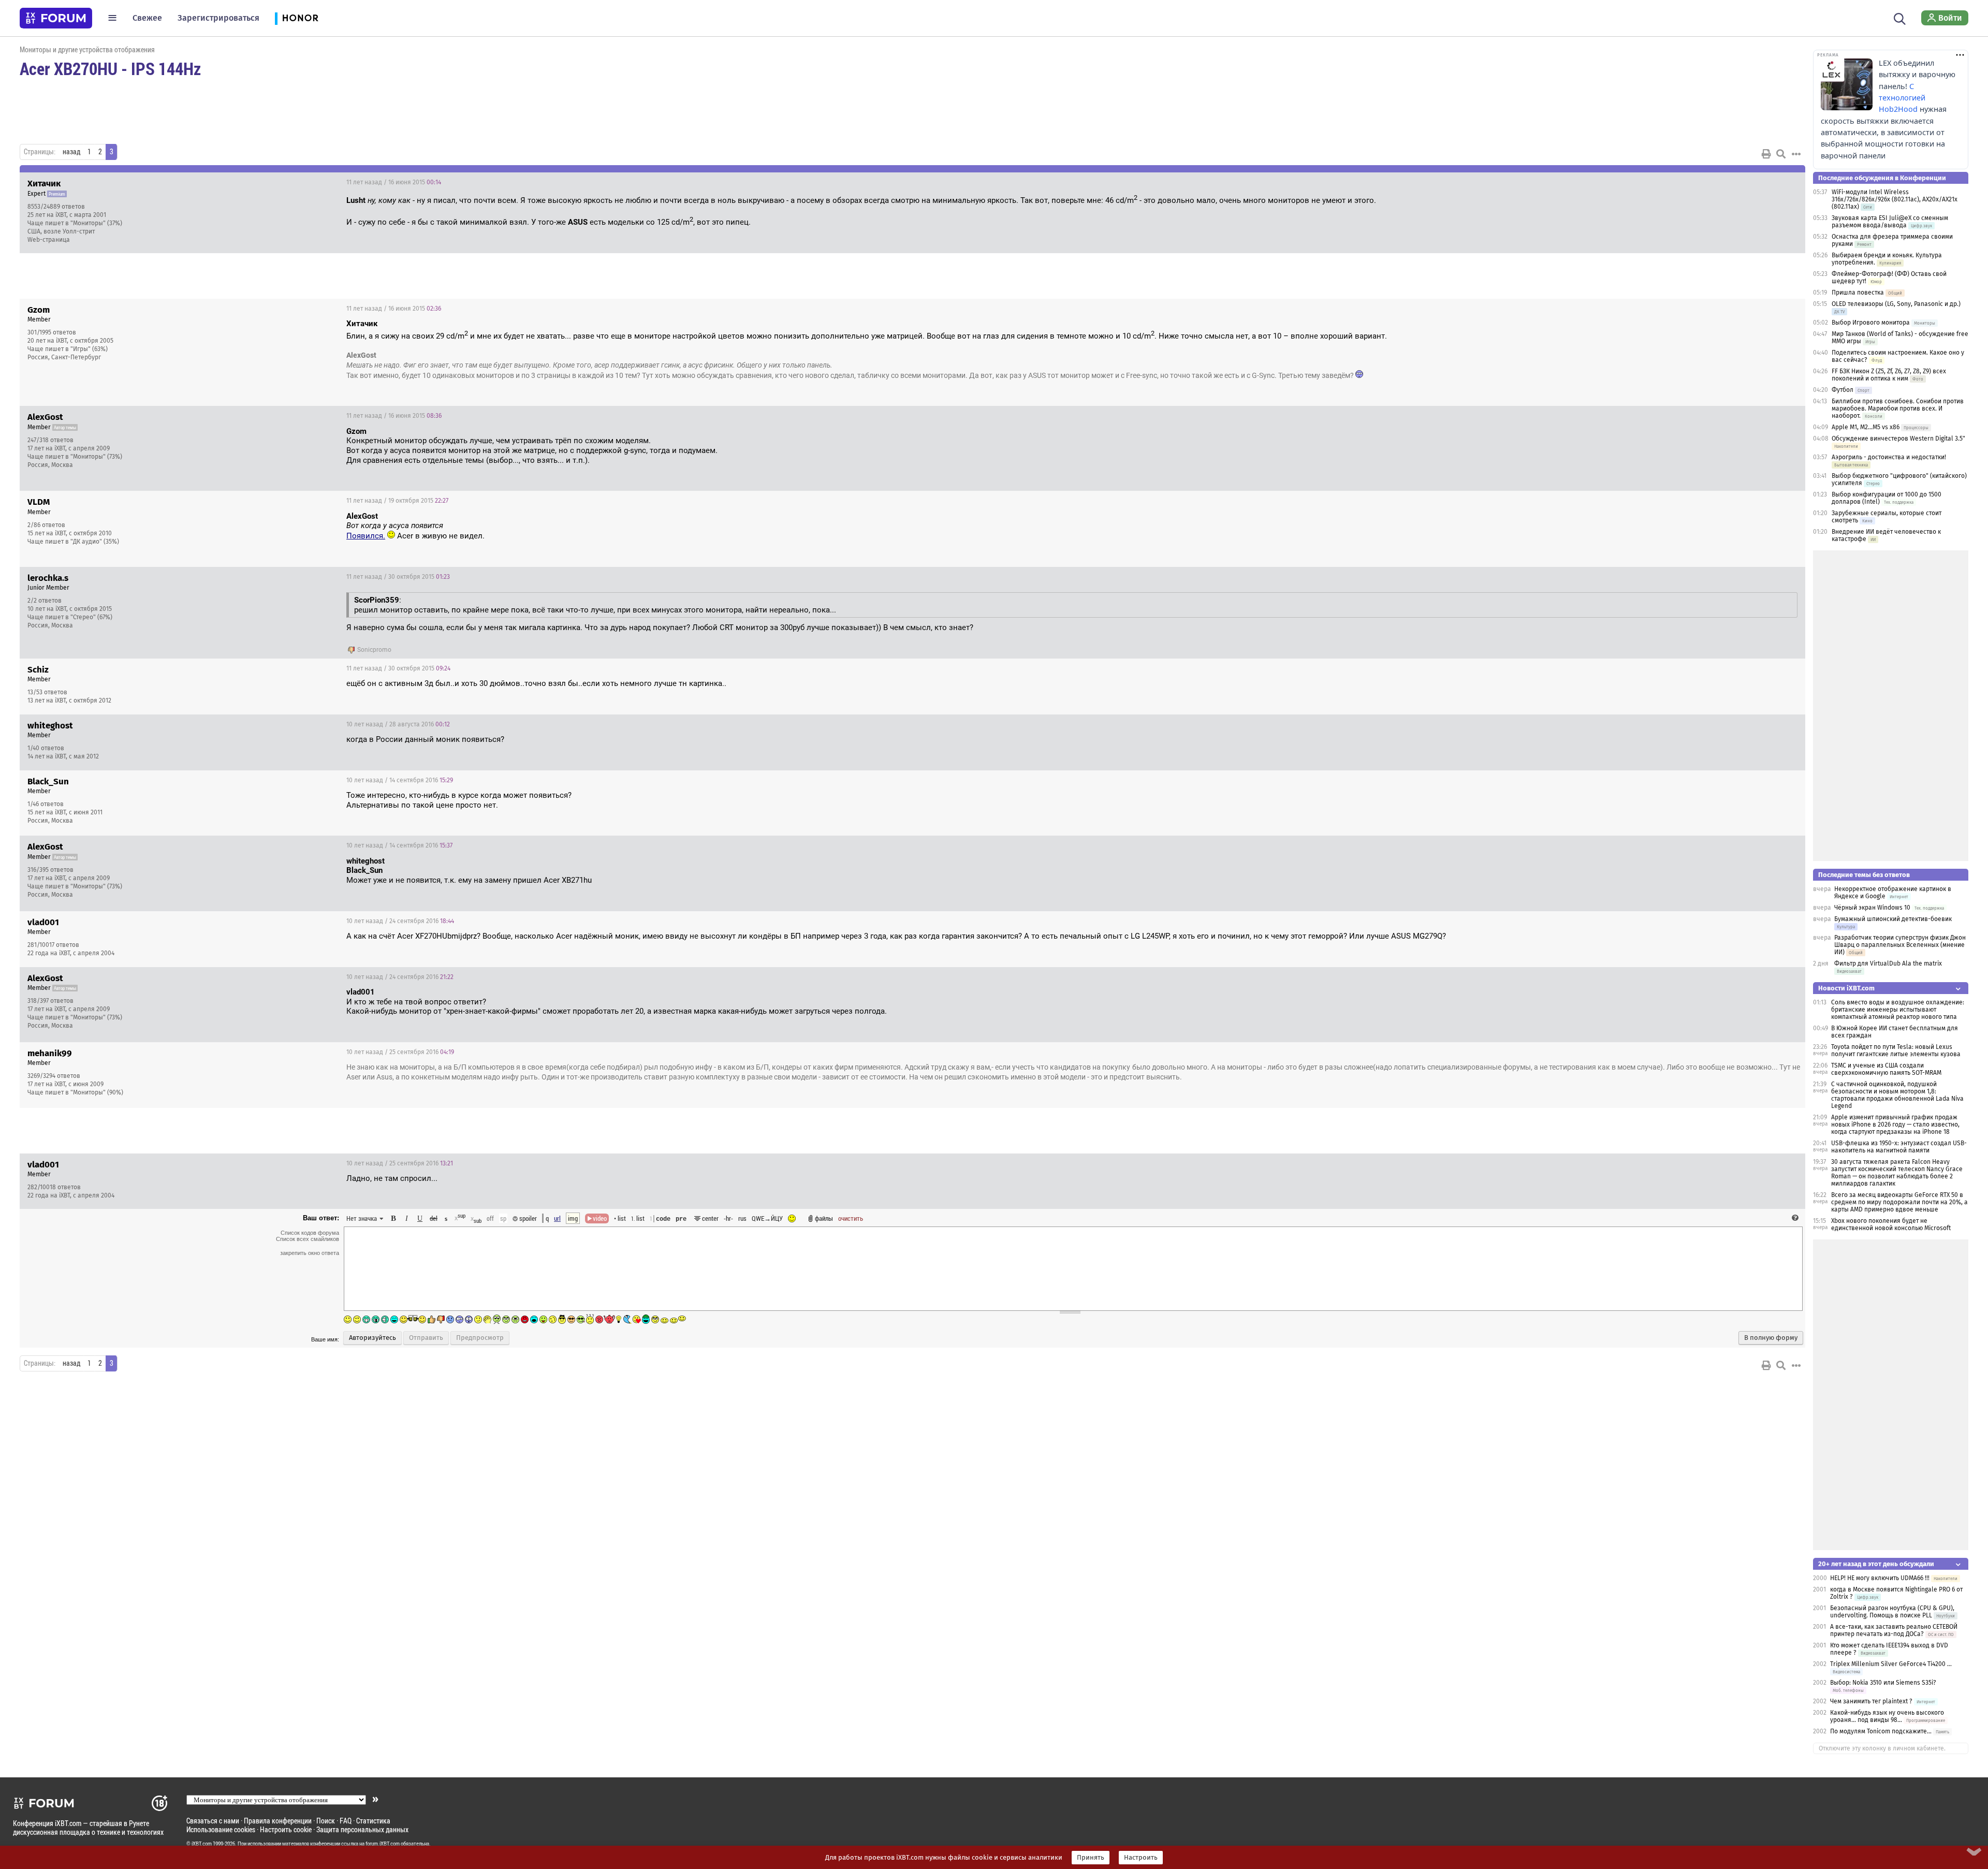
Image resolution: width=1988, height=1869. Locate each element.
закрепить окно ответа (310, 1253)
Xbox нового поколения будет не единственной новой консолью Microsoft (1891, 1224)
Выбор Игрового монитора (1872, 323)
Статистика (373, 1821)
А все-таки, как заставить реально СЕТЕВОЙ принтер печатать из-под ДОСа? (1894, 1630)
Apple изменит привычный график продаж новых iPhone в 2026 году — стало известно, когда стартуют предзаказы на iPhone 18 (1895, 1125)
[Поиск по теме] (1781, 154)
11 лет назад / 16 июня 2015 (394, 182)
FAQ (346, 1821)
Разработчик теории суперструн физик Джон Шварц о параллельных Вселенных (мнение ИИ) (1900, 945)
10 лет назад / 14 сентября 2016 (400, 780)
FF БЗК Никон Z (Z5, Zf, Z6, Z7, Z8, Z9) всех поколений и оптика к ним (1889, 375)
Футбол (1843, 390)
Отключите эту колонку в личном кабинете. (1882, 1748)
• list (620, 1218)
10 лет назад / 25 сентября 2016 (400, 1052)
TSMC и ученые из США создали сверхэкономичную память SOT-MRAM (1886, 1069)
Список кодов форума (310, 1233)
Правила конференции (278, 1821)
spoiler (527, 1218)
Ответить (1785, 182)
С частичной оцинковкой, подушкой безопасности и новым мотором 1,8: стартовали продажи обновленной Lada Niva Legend (1897, 1095)
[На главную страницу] (56, 18)
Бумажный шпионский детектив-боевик (1893, 919)
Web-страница (49, 240)
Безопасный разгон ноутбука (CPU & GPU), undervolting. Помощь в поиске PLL (1892, 1612)
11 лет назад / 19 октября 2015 (397, 501)
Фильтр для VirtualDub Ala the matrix (1888, 963)
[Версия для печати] (1766, 154)
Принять (1091, 1858)
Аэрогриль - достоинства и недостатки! (1889, 457)
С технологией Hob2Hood (1902, 98)
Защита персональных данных (362, 1829)
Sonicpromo (374, 650)
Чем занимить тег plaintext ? (1871, 1701)
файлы (824, 1218)
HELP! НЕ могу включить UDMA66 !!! (1880, 1578)
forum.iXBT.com (383, 1844)
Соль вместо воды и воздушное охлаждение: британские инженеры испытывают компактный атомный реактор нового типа (1898, 1010)
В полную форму (1771, 1338)
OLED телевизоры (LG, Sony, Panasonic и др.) (1896, 304)
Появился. (366, 536)
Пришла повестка (1858, 293)
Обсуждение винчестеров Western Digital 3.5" (1898, 439)
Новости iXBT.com (1846, 988)
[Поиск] (1900, 18)
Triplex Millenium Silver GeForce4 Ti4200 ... (1891, 1664)
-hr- (728, 1218)
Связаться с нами (213, 1821)
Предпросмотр (480, 1338)
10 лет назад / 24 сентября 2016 (400, 921)
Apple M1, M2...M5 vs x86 (1866, 427)
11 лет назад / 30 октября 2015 (398, 577)
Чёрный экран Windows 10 (1872, 908)
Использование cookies (221, 1829)
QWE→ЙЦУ (767, 1218)
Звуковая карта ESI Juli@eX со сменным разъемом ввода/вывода (1890, 222)
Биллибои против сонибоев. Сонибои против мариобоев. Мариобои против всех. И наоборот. (1898, 408)
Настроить (1141, 1858)
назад (71, 152)
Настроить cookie (286, 1829)
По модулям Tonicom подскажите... (1881, 1731)
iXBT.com (202, 1844)
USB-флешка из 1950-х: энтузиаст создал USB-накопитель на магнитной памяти (1899, 1147)
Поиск (326, 1821)
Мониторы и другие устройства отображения (87, 49)
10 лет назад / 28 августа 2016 (398, 724)
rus (742, 1218)
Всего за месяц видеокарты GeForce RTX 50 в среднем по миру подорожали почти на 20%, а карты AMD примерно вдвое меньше (1899, 1202)
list (638, 1218)
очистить (851, 1218)
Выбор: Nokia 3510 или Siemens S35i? (1883, 1683)
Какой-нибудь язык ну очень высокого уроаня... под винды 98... (1887, 1716)
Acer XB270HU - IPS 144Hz (110, 68)
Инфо (1758, 182)
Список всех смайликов (308, 1239)
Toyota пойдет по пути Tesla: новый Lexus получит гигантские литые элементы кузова (1896, 1050)
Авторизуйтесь (372, 1338)
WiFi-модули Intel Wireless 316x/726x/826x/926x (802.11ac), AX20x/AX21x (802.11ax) (1895, 199)
